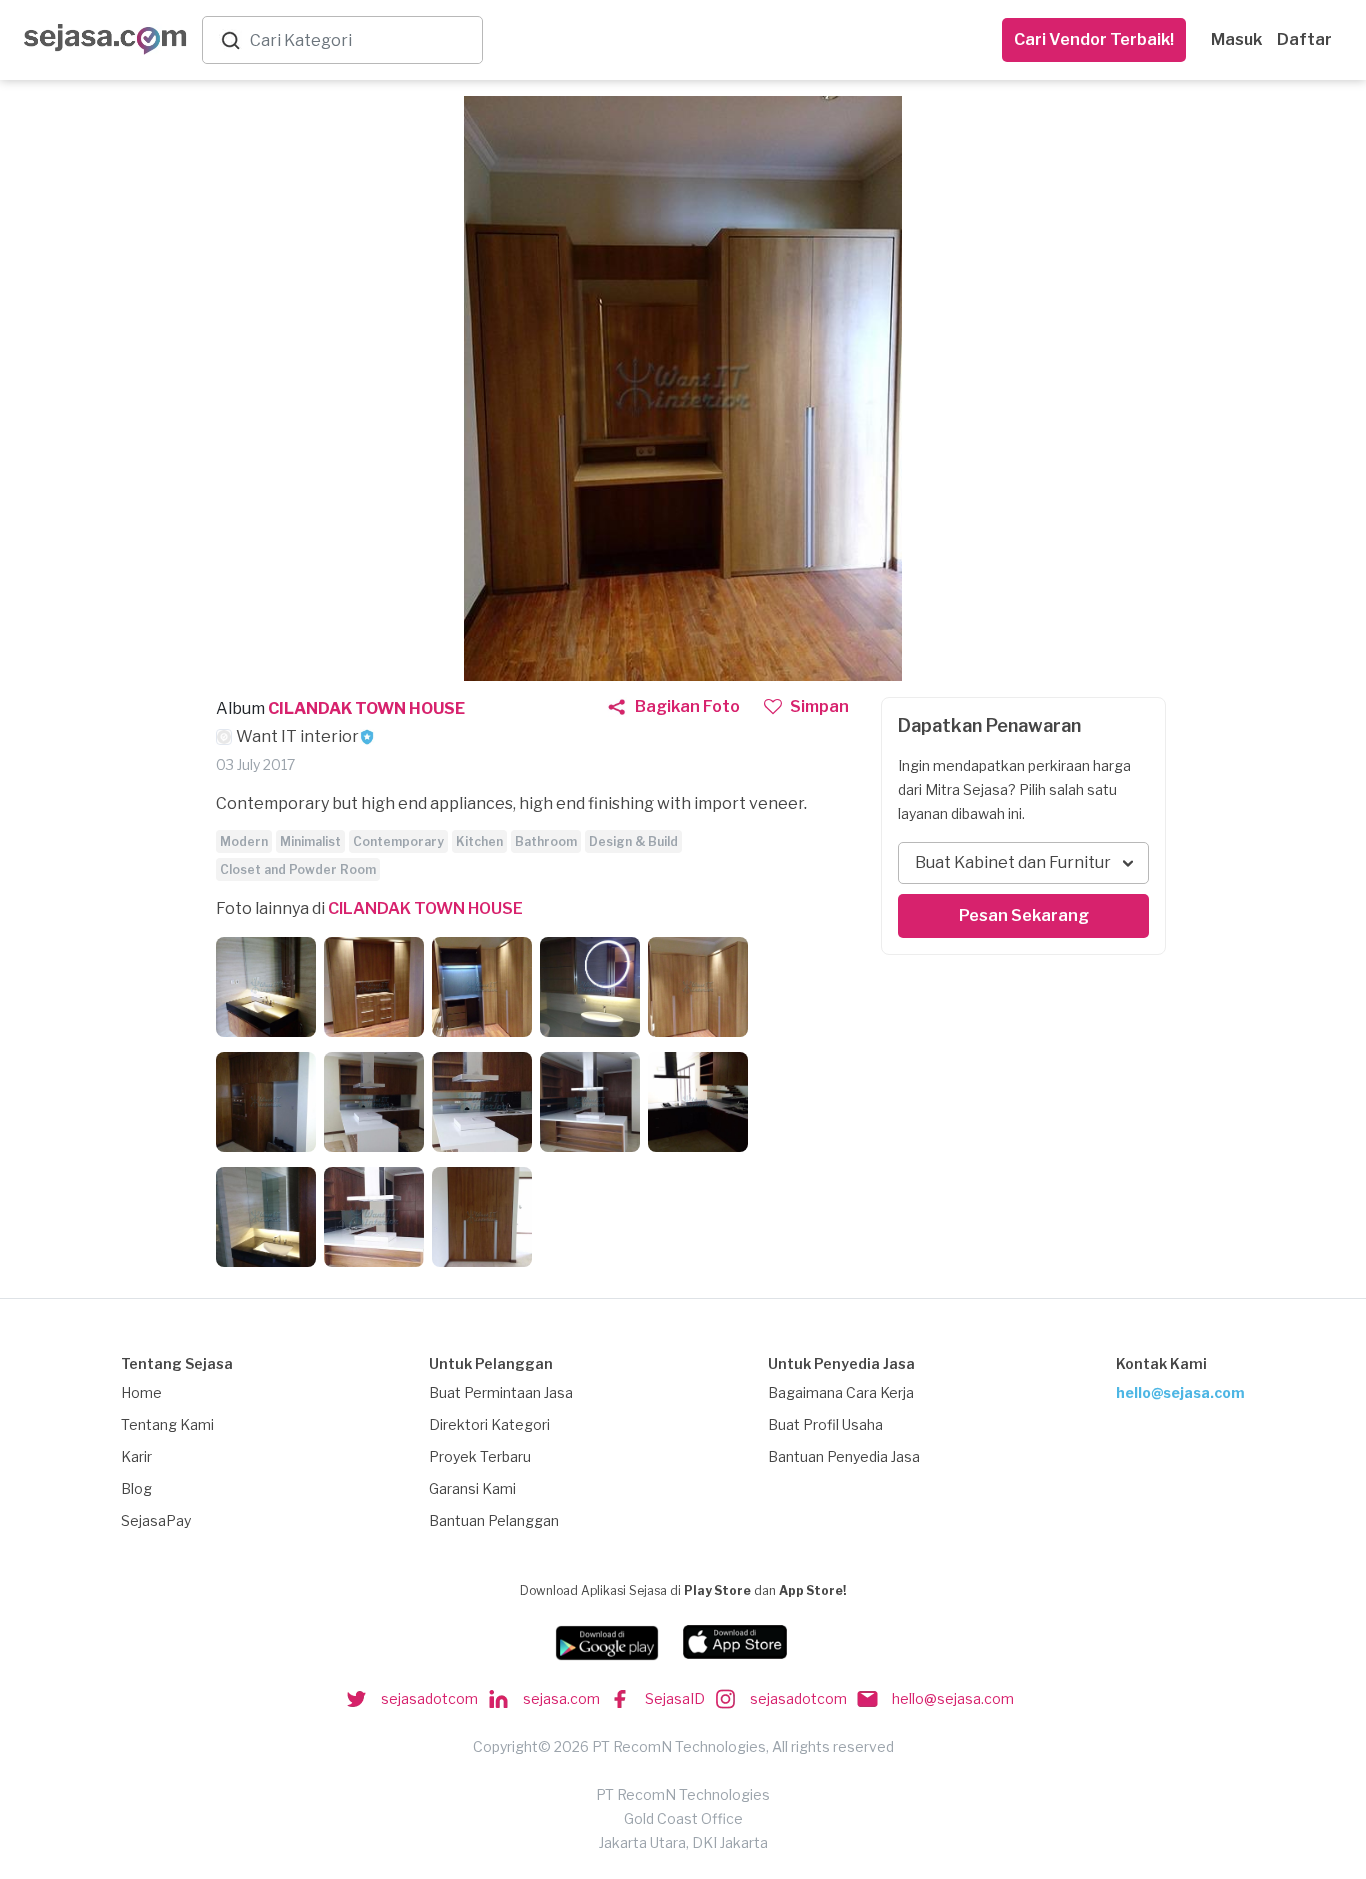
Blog (136, 1488)
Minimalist (310, 841)
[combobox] (362, 40)
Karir (136, 1456)
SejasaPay (156, 1520)
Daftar (1304, 39)
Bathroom (546, 841)
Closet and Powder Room (298, 869)
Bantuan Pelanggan (494, 1520)
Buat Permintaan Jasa (501, 1392)
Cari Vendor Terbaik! (1094, 39)
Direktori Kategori (489, 1424)
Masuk (1236, 39)
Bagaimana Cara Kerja (841, 1392)
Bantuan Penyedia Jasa (844, 1456)
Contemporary (398, 841)
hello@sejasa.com (1180, 1392)
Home (141, 1392)
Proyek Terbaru (480, 1456)
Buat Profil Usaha (825, 1424)
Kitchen (479, 841)
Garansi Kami (472, 1488)
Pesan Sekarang (1024, 915)
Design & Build (633, 841)
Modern (244, 841)
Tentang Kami (167, 1424)
